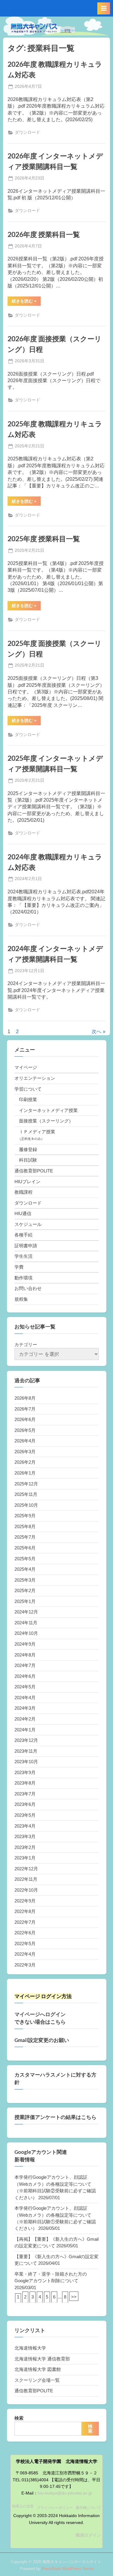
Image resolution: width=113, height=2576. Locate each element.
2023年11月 (26, 1751)
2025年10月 (26, 1505)
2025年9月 (25, 1516)
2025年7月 (25, 1537)
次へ (96, 1032)
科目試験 (28, 1160)
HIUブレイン (27, 1182)
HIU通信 (23, 1213)
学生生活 (24, 1256)
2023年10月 (26, 1762)
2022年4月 (25, 1954)
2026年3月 (25, 1452)
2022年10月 (26, 1890)
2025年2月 (25, 1590)
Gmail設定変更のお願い (42, 2040)
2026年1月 (25, 1473)
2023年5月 (25, 1815)
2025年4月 (25, 1569)
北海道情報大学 (30, 2348)
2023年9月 (25, 1772)
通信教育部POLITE (34, 1171)
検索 (19, 2418)
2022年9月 (25, 1901)
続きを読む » (26, 302)
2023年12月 (26, 1740)
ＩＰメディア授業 (37, 1132)
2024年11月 (26, 1623)
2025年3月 (25, 1580)
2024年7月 (25, 1665)
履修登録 (28, 1149)
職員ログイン (88, 2535)
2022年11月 (26, 1879)
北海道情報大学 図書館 (38, 2369)
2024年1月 (25, 1730)
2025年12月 (26, 1484)
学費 (19, 1267)
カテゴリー (26, 1345)
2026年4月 (25, 1441)
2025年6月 (25, 1548)
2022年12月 (26, 1869)
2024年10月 (26, 1633)
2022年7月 (25, 1922)
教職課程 (24, 1192)
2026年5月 (25, 1430)
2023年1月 (25, 1858)
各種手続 (24, 1235)
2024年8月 (25, 1655)
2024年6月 (25, 1676)
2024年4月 (25, 1698)
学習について (28, 1089)
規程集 (21, 1299)
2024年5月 (25, 1687)
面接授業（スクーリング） (46, 1121)
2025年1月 (25, 1601)
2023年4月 (25, 1826)
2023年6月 (25, 1804)
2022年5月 (25, 1944)
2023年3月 (25, 1836)
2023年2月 (25, 1847)
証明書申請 (26, 1246)
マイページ (26, 1067)
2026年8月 (25, 1398)
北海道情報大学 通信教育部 (42, 2359)
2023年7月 (25, 1794)
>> (74, 2297)
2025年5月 (25, 1559)
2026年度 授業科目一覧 (44, 234)
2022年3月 (25, 1965)
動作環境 (24, 1278)
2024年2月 (25, 1719)
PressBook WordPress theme (67, 2569)
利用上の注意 (23, 2506)
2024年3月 (25, 1708)
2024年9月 (25, 1644)
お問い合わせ (28, 1288)
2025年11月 (26, 1494)
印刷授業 (28, 1099)
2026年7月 (25, 1409)
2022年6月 (25, 1933)
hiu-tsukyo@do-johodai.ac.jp (65, 2493)
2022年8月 (25, 1911)
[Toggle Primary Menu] (104, 8)
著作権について (88, 2508)
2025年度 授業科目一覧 (44, 539)
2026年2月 (25, 1462)
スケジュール (28, 1224)
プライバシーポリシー (55, 2508)
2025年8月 (25, 1526)
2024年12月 (26, 1612)
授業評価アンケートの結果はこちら (55, 2117)
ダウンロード (27, 132)
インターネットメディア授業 (48, 1110)
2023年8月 (25, 1783)
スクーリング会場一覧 (37, 2380)
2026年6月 (25, 1419)
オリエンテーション (35, 1078)
